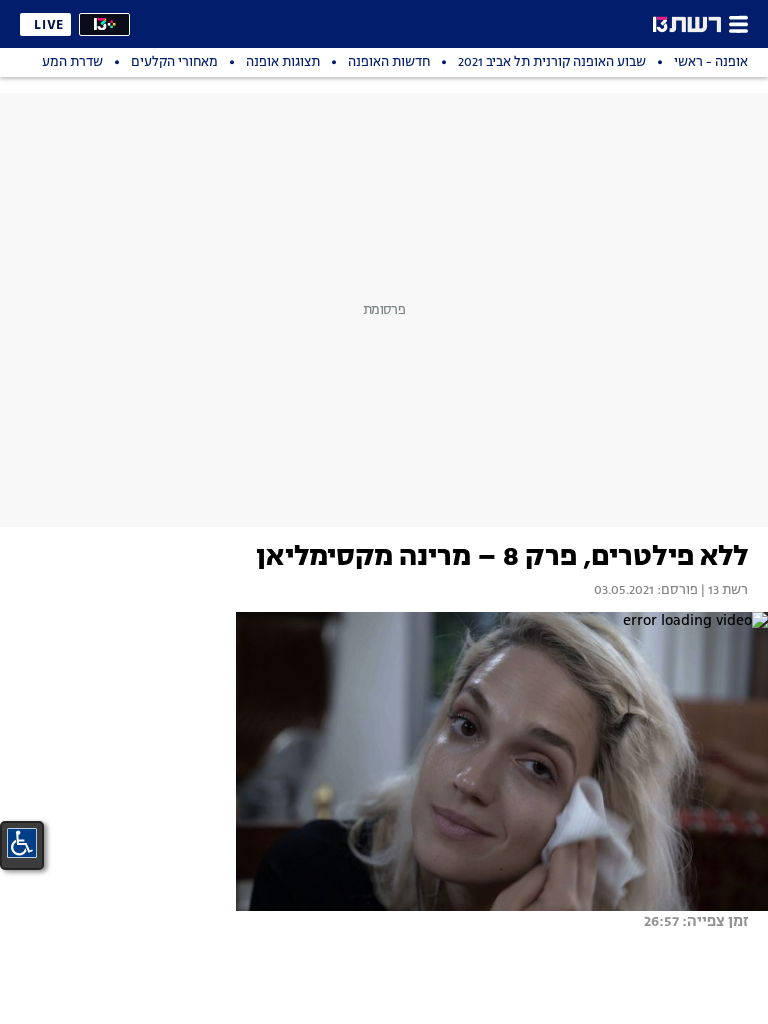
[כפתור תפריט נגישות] (22, 843)
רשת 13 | (723, 591)
